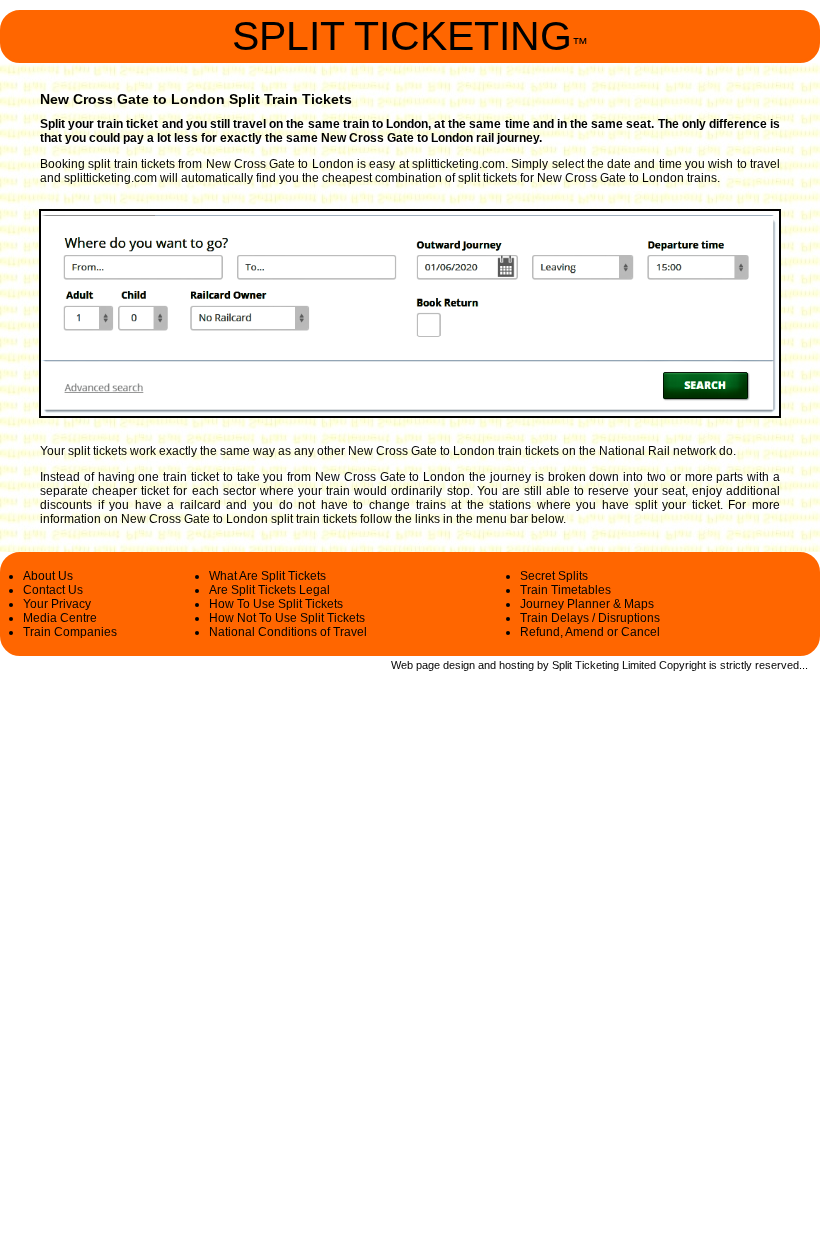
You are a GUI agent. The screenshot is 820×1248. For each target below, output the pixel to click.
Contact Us (53, 590)
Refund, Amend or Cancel (590, 632)
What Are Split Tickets (267, 576)
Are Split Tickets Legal (269, 590)
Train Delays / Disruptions (590, 618)
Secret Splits (554, 576)
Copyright (682, 665)
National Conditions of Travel (288, 632)
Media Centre (60, 618)
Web (402, 665)
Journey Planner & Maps (587, 604)
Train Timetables (565, 590)
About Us (48, 576)
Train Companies (70, 632)
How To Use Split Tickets (276, 604)
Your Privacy (57, 604)
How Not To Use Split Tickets (287, 618)
